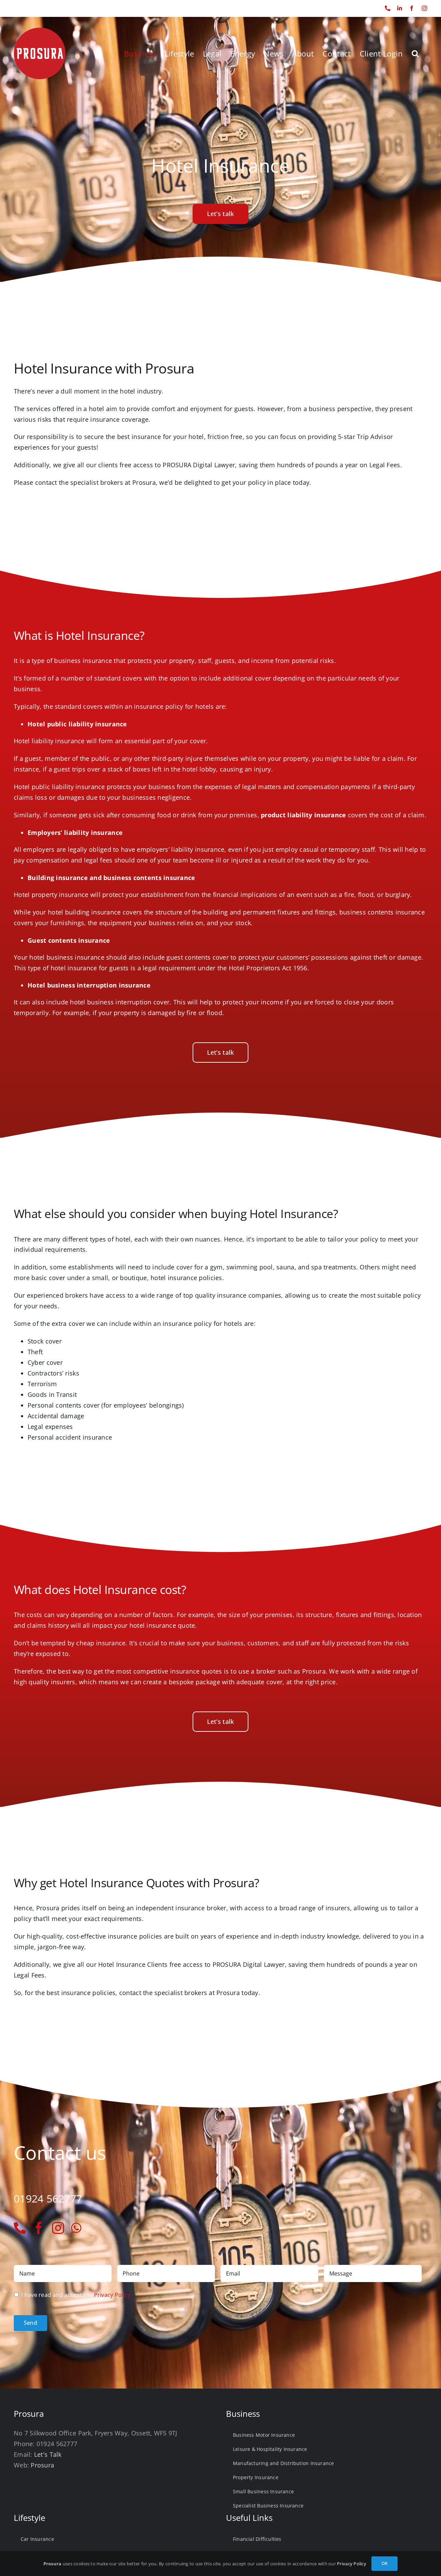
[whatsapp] (76, 2228)
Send (30, 2323)
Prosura (42, 2465)
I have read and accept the (76, 2295)
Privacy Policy (112, 2295)
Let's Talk (48, 2454)
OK (384, 2563)
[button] (415, 53)
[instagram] (58, 2228)
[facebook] (39, 2228)
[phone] (20, 2228)
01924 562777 (28, 8)
